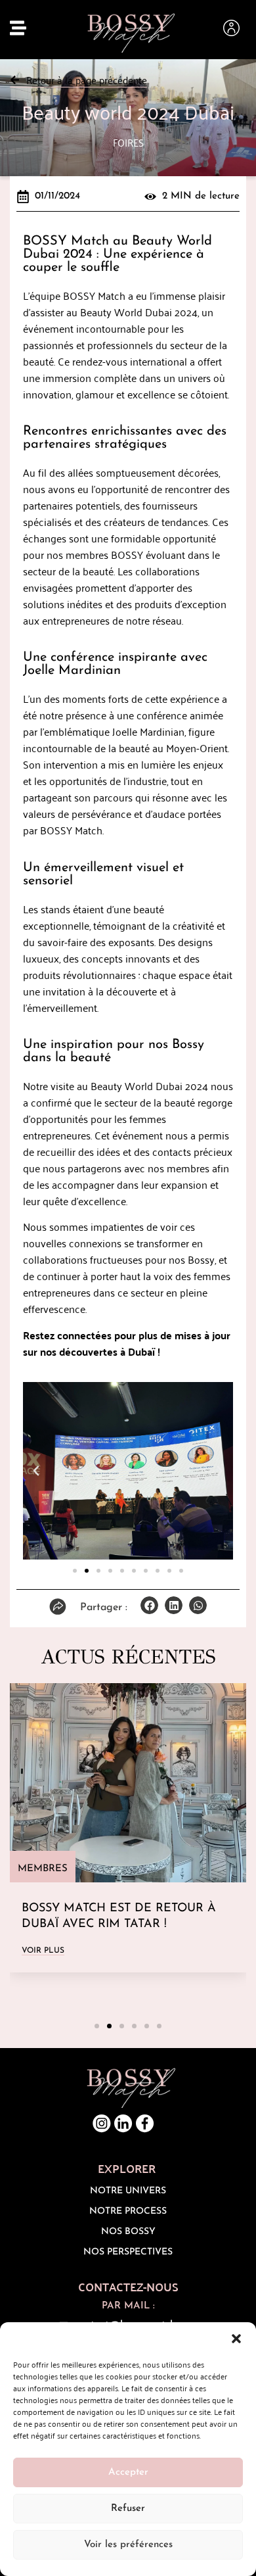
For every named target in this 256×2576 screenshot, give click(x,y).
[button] (236, 2339)
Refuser (128, 2509)
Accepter (128, 2472)
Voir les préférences (128, 2545)
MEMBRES (43, 1869)
